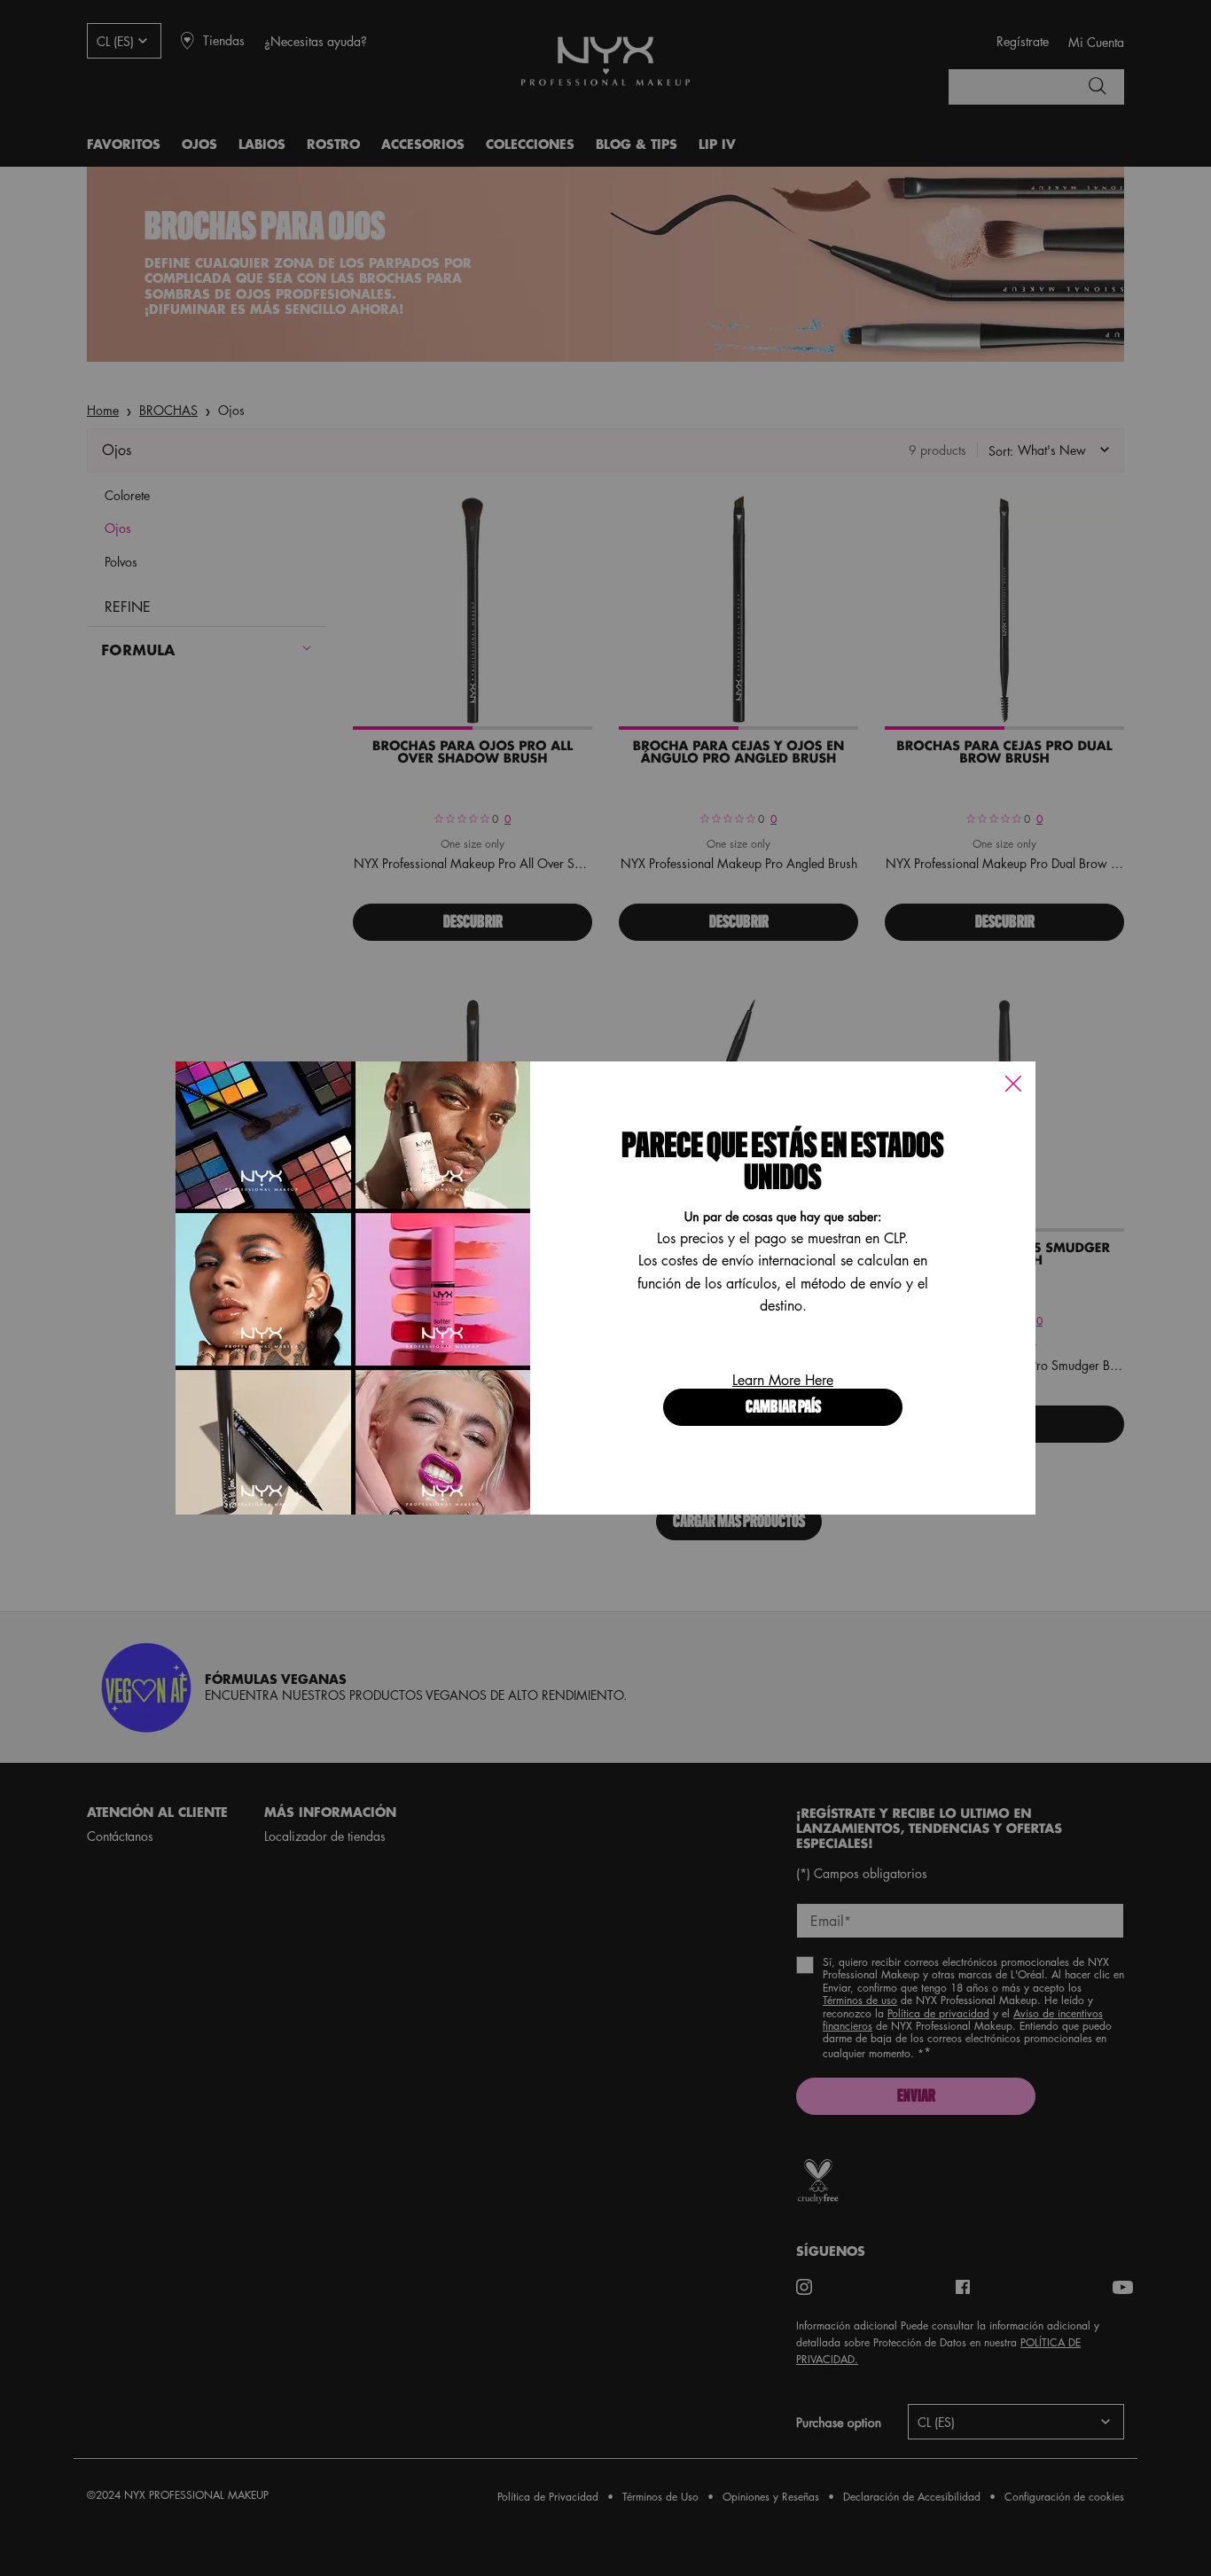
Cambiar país (783, 1408)
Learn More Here (783, 1380)
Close (1013, 1084)
